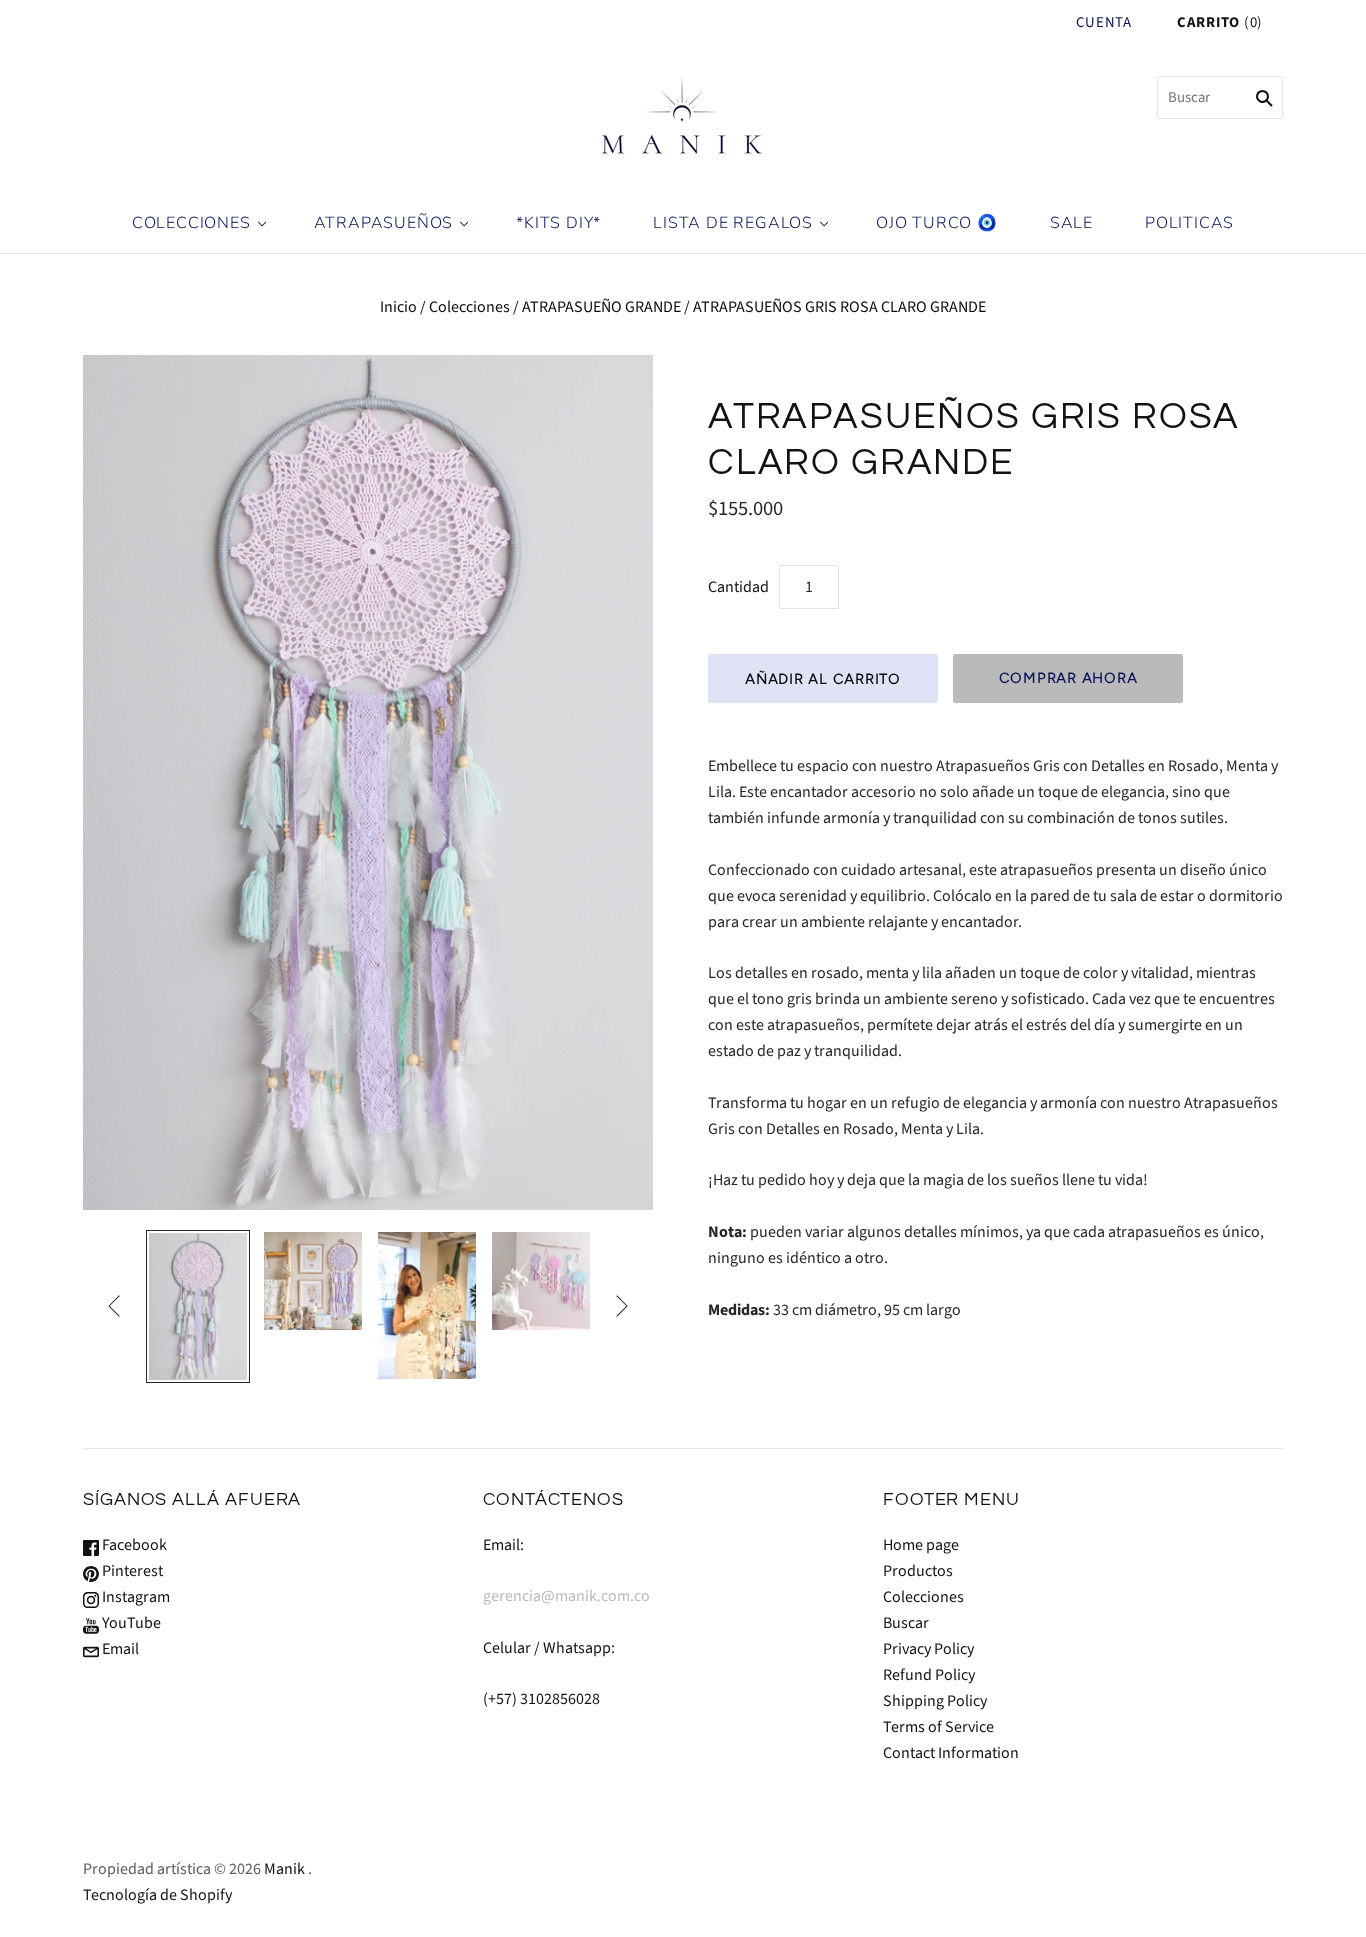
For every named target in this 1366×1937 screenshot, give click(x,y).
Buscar (906, 1623)
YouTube (130, 1623)
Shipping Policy (935, 1701)
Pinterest (131, 1571)
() (1220, 22)
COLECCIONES (191, 223)
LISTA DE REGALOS (733, 223)
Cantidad (738, 587)
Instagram (134, 1597)
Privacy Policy (928, 1649)
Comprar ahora (1068, 678)
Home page (921, 1545)
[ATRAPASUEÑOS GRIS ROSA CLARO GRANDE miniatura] (198, 1306)
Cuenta (1103, 22)
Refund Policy (929, 1675)
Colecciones (469, 307)
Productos (918, 1571)
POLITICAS (1189, 223)
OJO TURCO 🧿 (937, 223)
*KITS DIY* (558, 223)
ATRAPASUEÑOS (384, 223)
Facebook (133, 1545)
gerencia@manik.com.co (566, 1596)
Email (119, 1649)
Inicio (398, 307)
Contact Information (951, 1753)
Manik (284, 1869)
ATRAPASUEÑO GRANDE (601, 307)
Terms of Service (938, 1727)
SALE (1071, 223)
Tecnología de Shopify (157, 1895)
